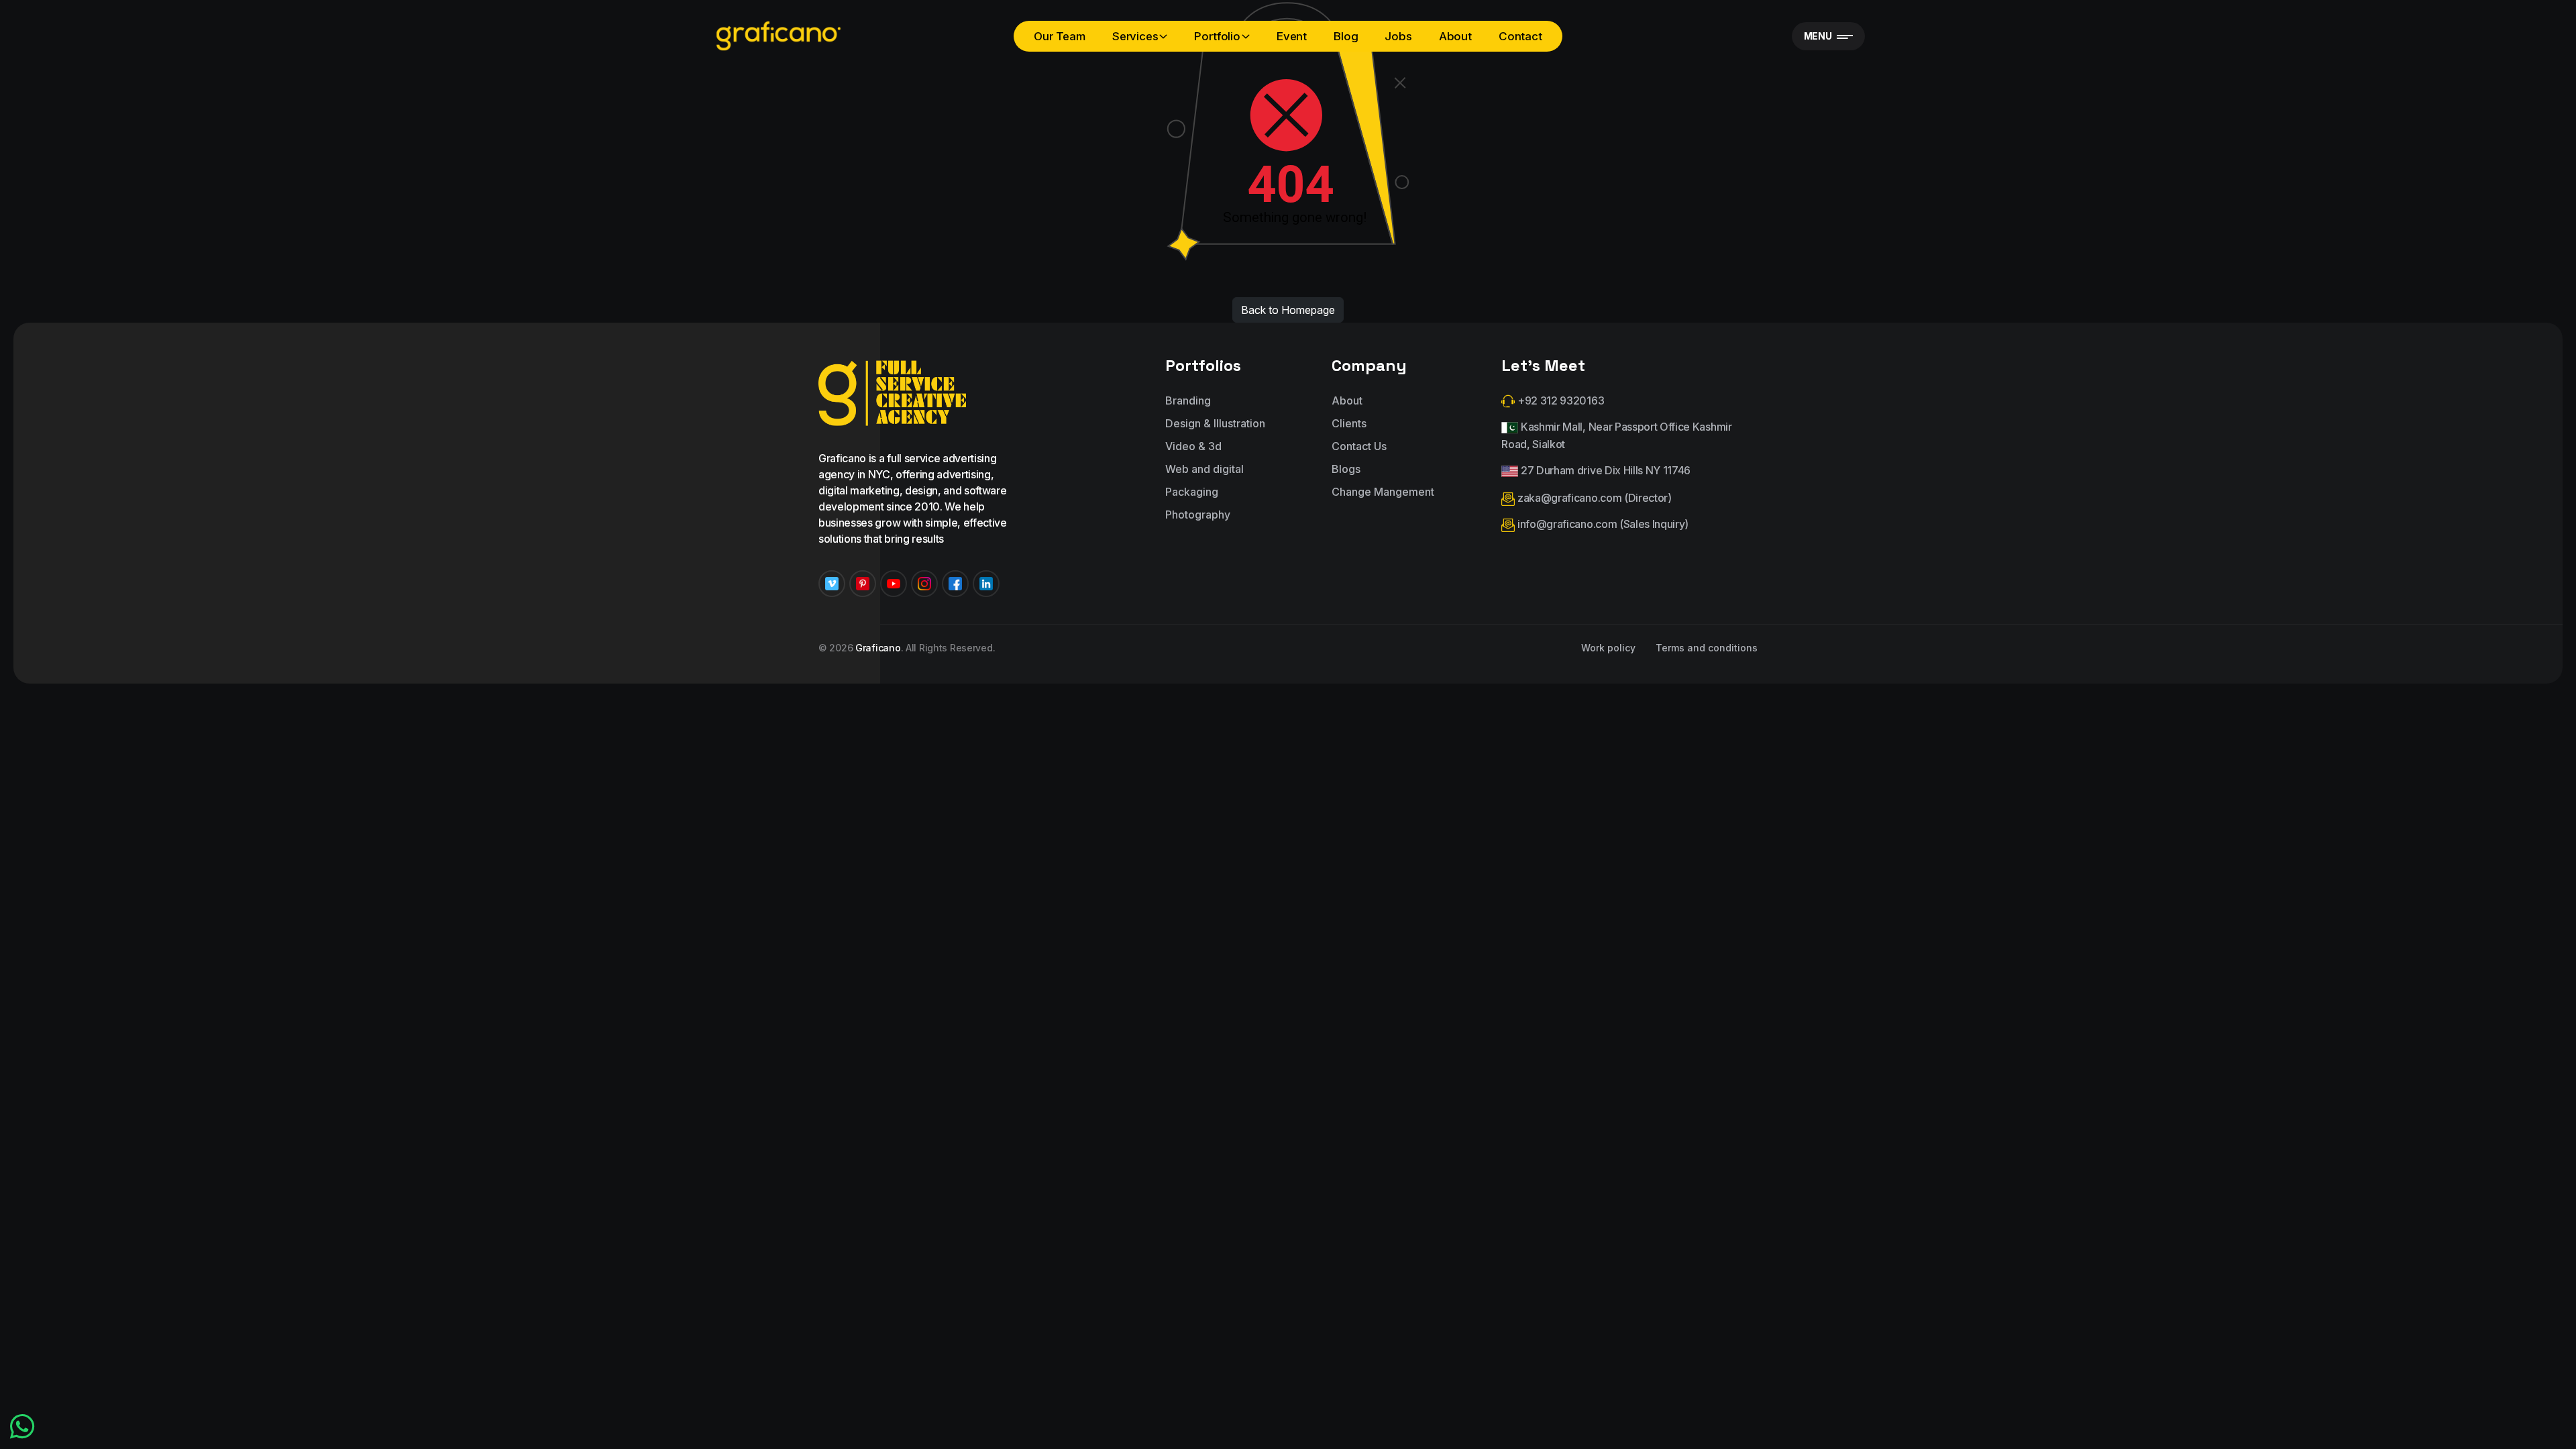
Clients (1349, 423)
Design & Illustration (1215, 423)
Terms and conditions (1707, 648)
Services (1135, 36)
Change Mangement (1383, 492)
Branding (1188, 400)
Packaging (1192, 492)
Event (1292, 36)
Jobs (1398, 36)
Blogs (1346, 469)
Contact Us (1359, 446)
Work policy (1608, 648)
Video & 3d (1193, 446)
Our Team (1060, 36)
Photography (1198, 515)
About (1455, 36)
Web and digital (1204, 469)
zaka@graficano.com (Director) (1593, 498)
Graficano (878, 648)
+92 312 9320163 (1559, 400)
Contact (1520, 36)
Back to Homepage (1288, 310)
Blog (1346, 36)
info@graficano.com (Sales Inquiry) (1602, 524)
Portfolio (1217, 36)
